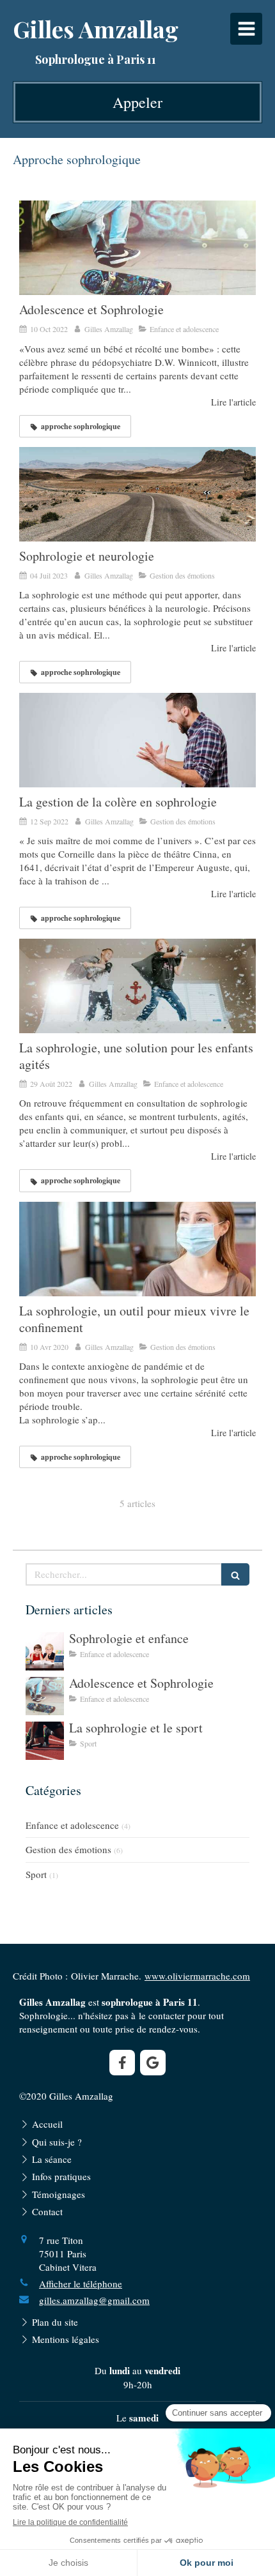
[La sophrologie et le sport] (45, 1741)
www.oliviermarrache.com (197, 1976)
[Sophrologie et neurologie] (137, 494)
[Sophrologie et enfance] (45, 1651)
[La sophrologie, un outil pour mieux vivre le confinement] (137, 1249)
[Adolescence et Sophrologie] (137, 248)
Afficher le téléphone (81, 2284)
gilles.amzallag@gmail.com (94, 2300)
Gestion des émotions (68, 1849)
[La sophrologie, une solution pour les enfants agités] (137, 986)
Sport (36, 1874)
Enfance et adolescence (72, 1825)
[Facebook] (122, 2063)
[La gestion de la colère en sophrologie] (137, 740)
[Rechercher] (235, 1574)
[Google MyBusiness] (153, 2063)
